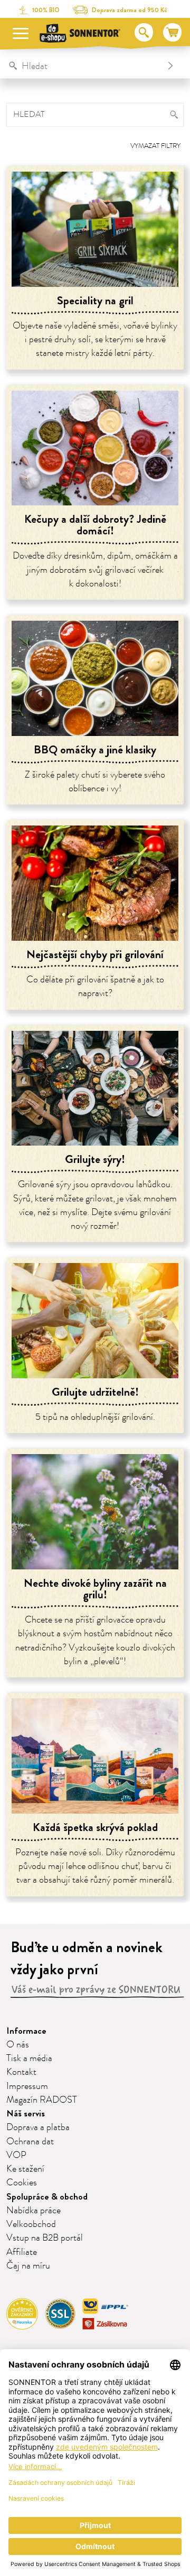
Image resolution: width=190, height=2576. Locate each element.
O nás (18, 2045)
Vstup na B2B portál (45, 2238)
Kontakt (21, 2072)
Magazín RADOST (42, 2100)
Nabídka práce (34, 2211)
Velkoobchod (31, 2224)
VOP (16, 2155)
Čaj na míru (28, 2266)
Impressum (27, 2086)
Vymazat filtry (155, 146)
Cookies (22, 2183)
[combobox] (84, 66)
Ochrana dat (30, 2142)
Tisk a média (29, 2058)
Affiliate (22, 2252)
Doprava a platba (38, 2127)
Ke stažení (25, 2169)
